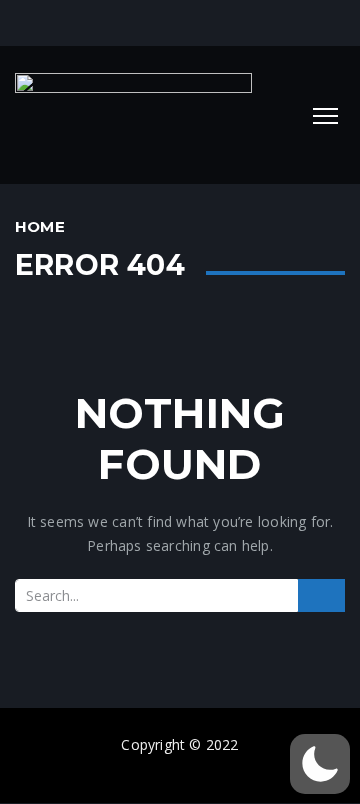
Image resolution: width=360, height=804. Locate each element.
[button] (320, 764)
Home (40, 226)
